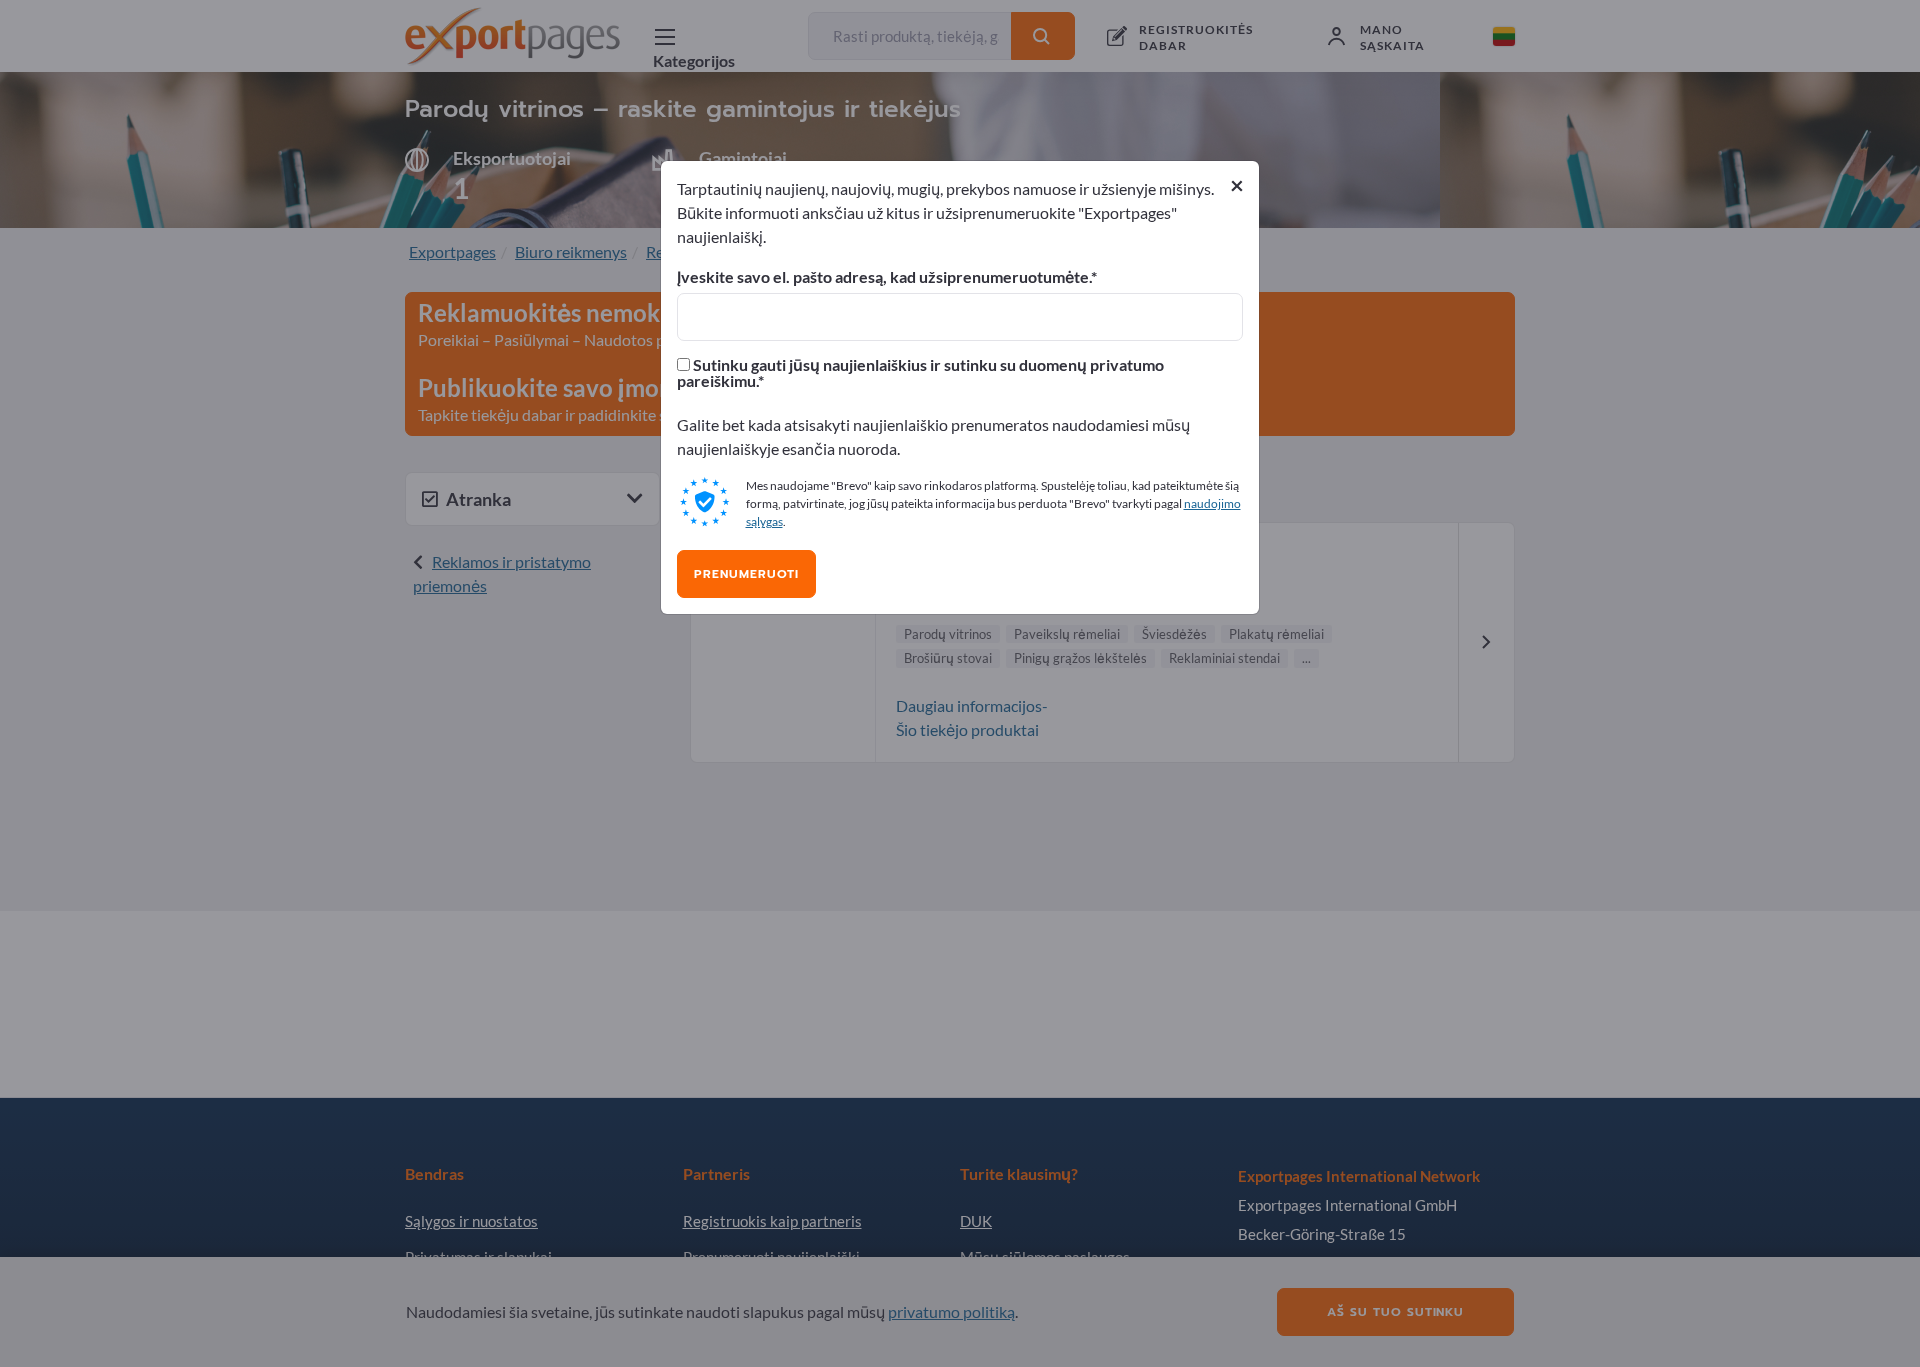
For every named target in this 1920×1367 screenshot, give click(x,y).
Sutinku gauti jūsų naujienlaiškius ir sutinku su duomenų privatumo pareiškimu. (920, 373)
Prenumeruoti (746, 574)
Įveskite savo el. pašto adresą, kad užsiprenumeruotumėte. (884, 277)
